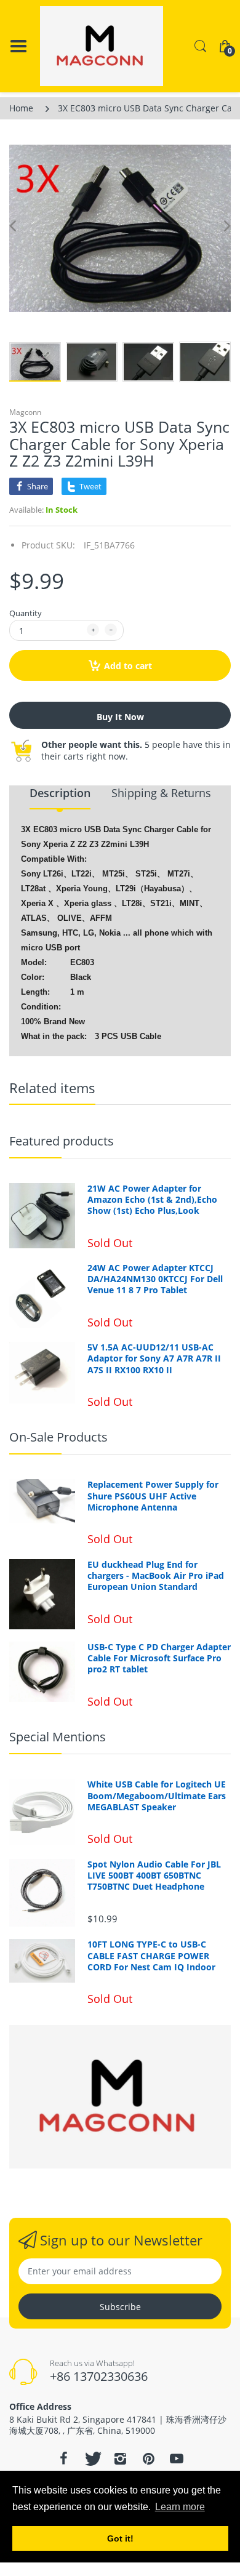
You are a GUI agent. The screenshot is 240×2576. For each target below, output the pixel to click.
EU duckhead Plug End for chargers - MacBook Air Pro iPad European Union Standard (156, 1576)
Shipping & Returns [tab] (161, 793)
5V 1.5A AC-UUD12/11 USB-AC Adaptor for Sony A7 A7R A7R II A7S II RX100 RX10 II (154, 1358)
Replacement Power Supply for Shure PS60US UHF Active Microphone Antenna (153, 1496)
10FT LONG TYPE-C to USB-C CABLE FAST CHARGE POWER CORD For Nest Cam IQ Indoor (151, 1956)
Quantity (26, 613)
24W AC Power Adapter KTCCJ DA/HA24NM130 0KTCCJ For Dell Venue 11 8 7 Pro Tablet (155, 1279)
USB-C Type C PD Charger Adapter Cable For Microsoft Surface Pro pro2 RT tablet (159, 1658)
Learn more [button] (180, 2507)
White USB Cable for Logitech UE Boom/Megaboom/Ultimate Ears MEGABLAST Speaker (157, 1796)
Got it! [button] (120, 2538)
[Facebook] (63, 2458)
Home (21, 108)
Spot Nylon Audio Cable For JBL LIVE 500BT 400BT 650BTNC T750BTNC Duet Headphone (154, 1876)
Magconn (25, 412)
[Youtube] (177, 2458)
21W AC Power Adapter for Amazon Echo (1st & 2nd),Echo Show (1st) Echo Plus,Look (152, 1200)
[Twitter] (92, 2458)
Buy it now (120, 717)
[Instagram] (120, 2458)
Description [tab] (60, 793)
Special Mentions (58, 1737)
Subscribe (120, 2307)
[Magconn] (102, 46)
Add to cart (128, 666)
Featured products (62, 1141)
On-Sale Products (58, 1437)
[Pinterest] (148, 2458)
